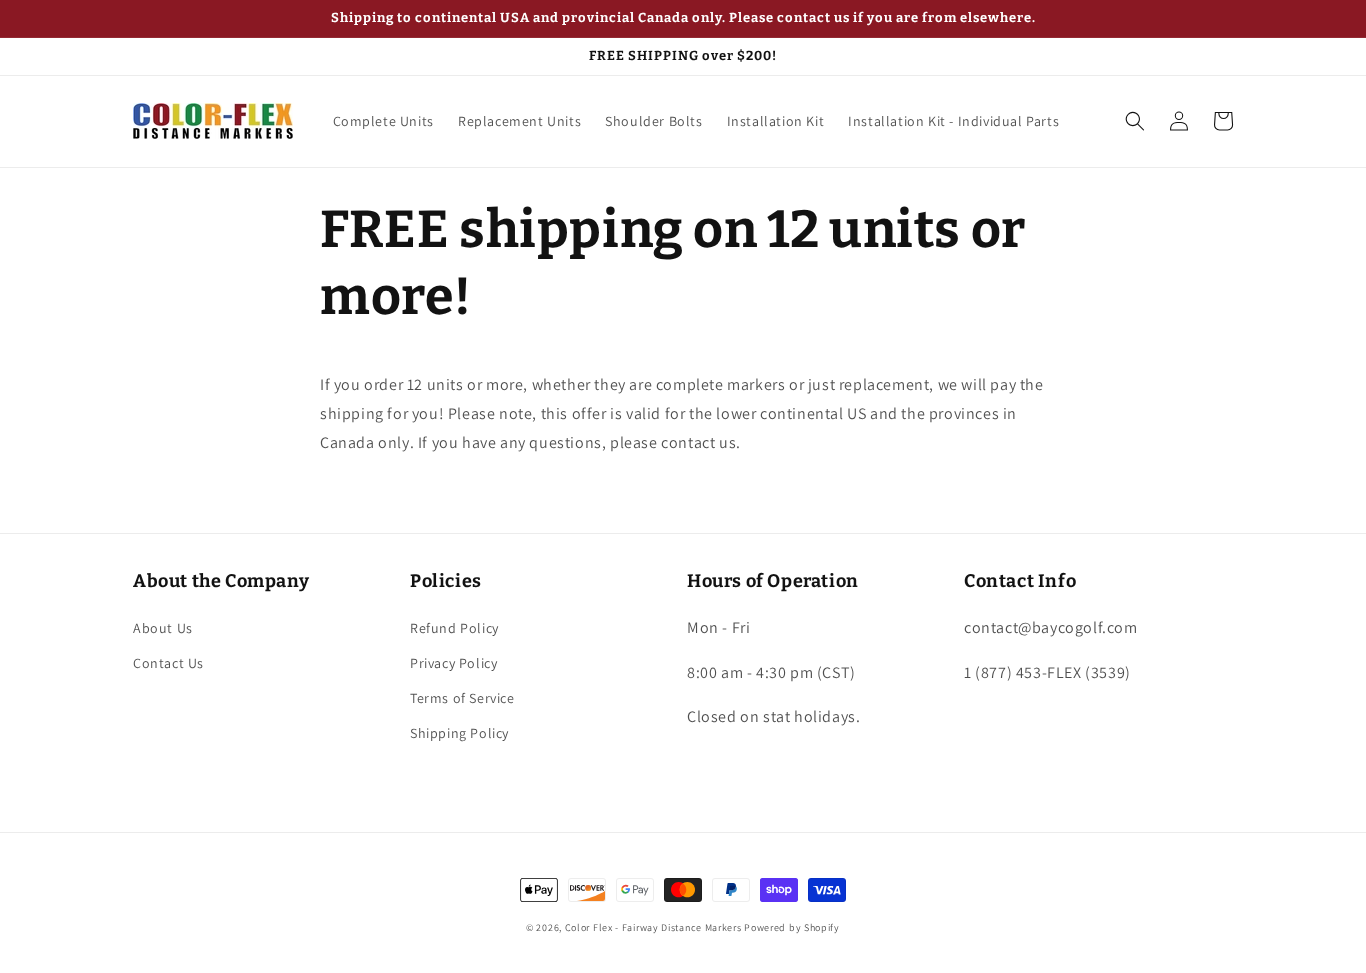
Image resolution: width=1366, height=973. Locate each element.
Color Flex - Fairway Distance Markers (653, 927)
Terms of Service (462, 698)
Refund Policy (454, 628)
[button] (1135, 121)
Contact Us (168, 663)
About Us (163, 628)
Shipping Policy (459, 733)
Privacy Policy (453, 663)
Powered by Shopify (792, 927)
